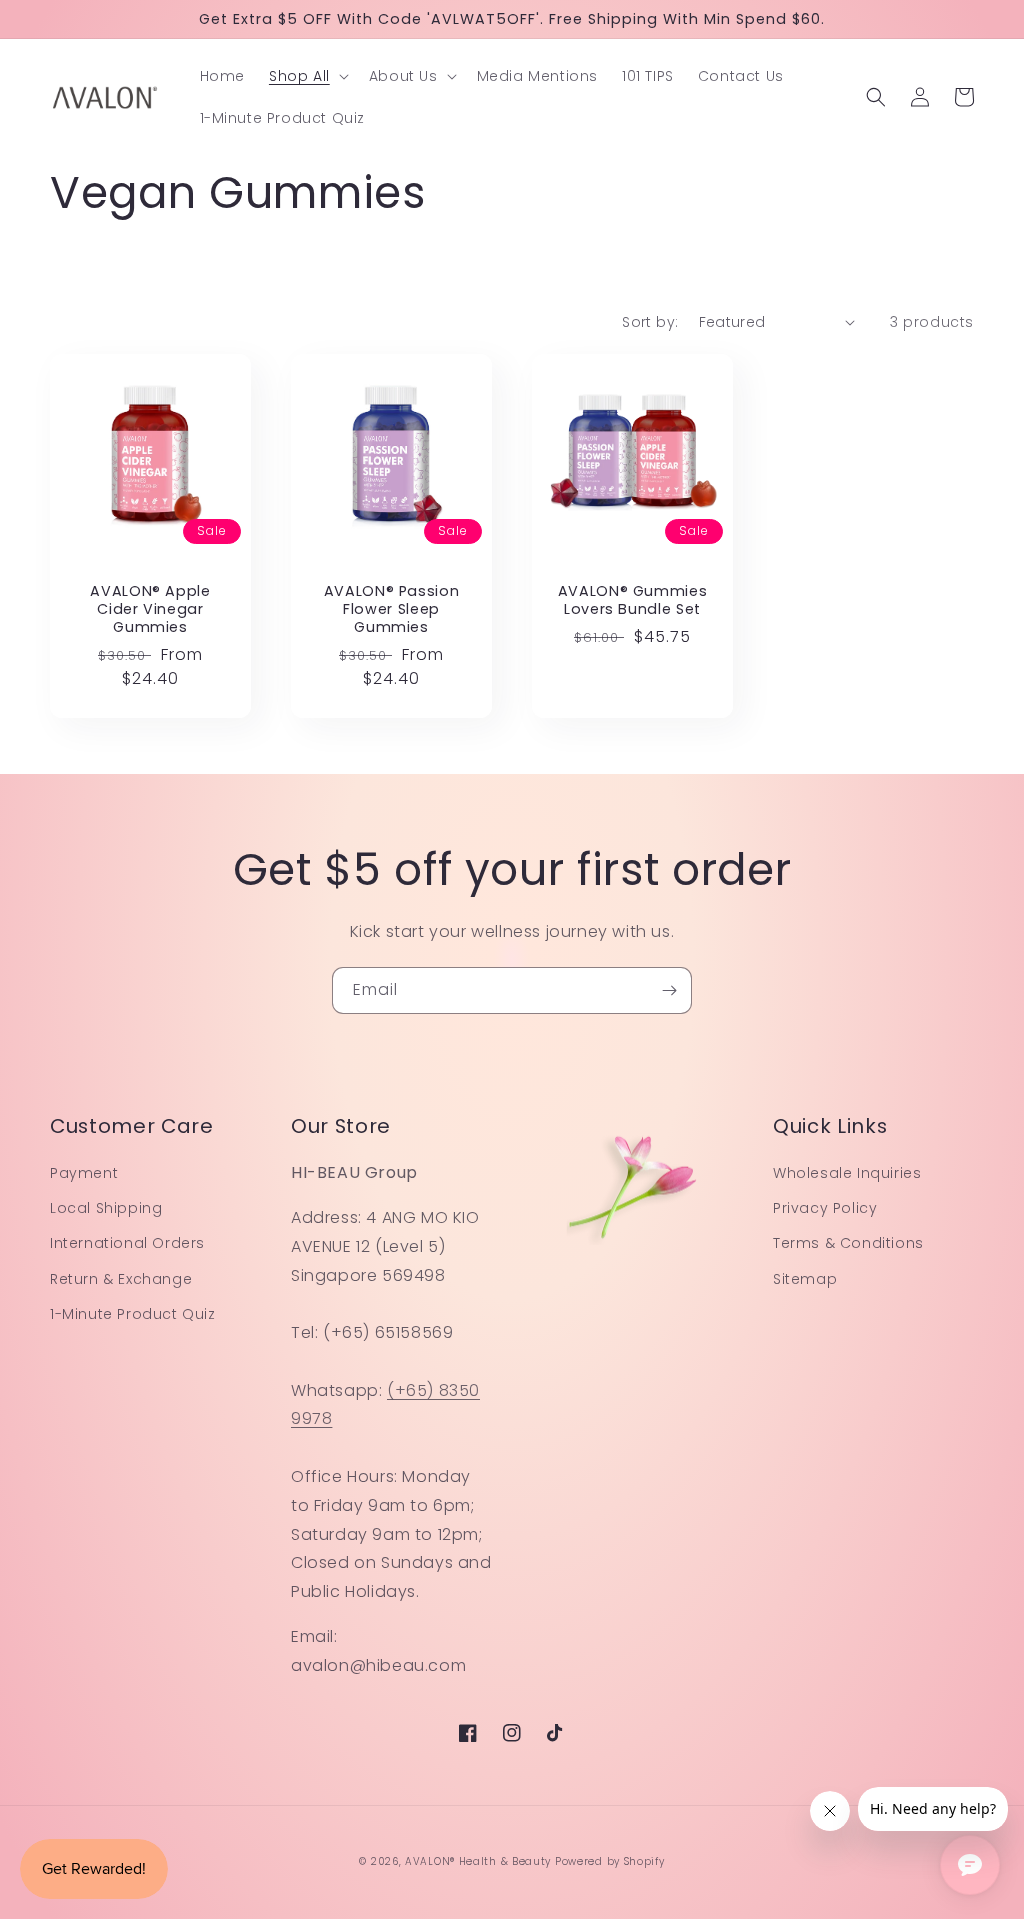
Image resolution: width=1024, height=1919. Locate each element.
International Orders (127, 1243)
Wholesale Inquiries (847, 1173)
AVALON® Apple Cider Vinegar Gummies (150, 609)
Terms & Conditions (848, 1243)
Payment (84, 1173)
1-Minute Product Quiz (133, 1314)
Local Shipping (106, 1208)
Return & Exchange (121, 1279)
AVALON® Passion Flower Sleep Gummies (392, 609)
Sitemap (805, 1279)
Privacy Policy (825, 1208)
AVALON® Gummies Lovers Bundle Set (633, 600)
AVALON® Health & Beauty (478, 1861)
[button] (307, 76)
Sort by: (650, 322)
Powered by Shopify (610, 1861)
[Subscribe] (669, 990)
